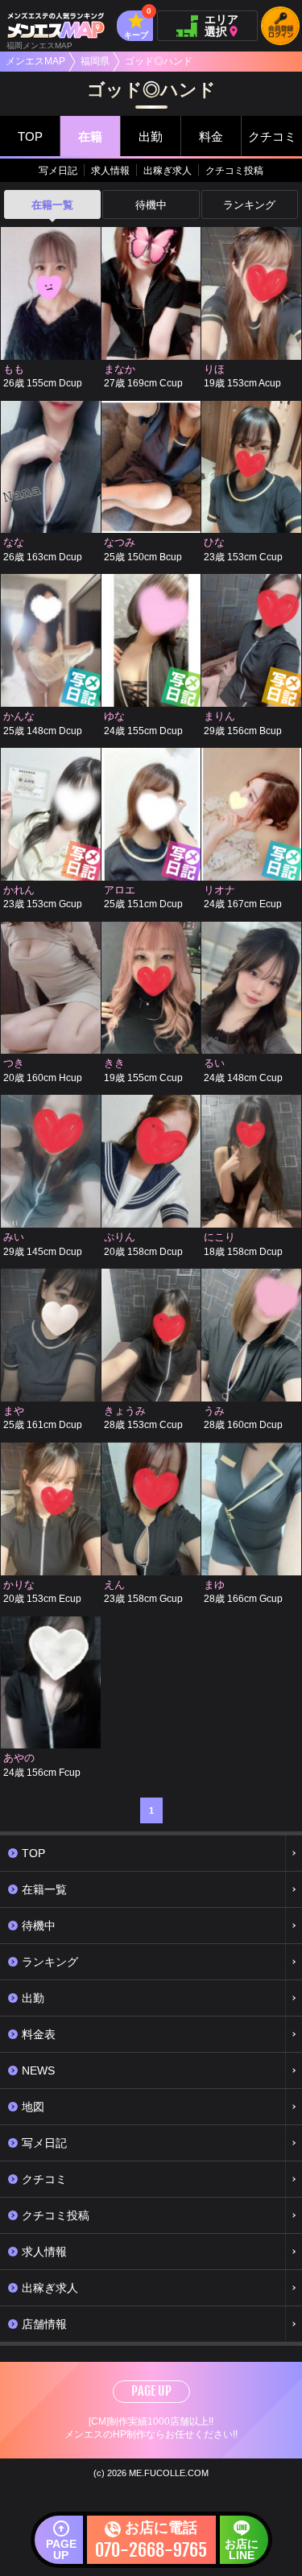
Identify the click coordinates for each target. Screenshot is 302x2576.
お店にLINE (242, 2549)
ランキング (249, 205)
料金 (211, 136)
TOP (30, 136)
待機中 (151, 205)
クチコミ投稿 (234, 171)
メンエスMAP (35, 61)
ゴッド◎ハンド (159, 61)
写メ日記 (58, 171)
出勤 (151, 136)
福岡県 (95, 61)
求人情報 (110, 171)
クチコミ (272, 136)
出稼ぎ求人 (168, 171)
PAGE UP (151, 2391)
